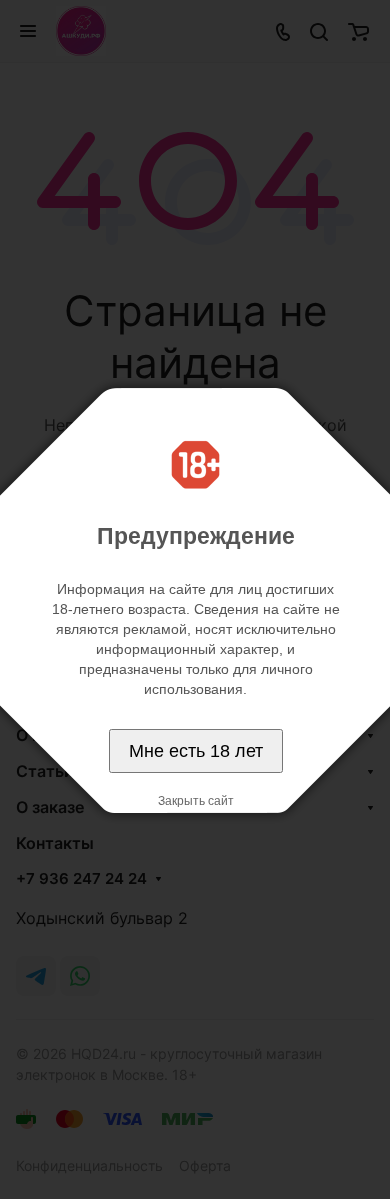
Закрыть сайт (196, 801)
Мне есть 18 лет (196, 751)
